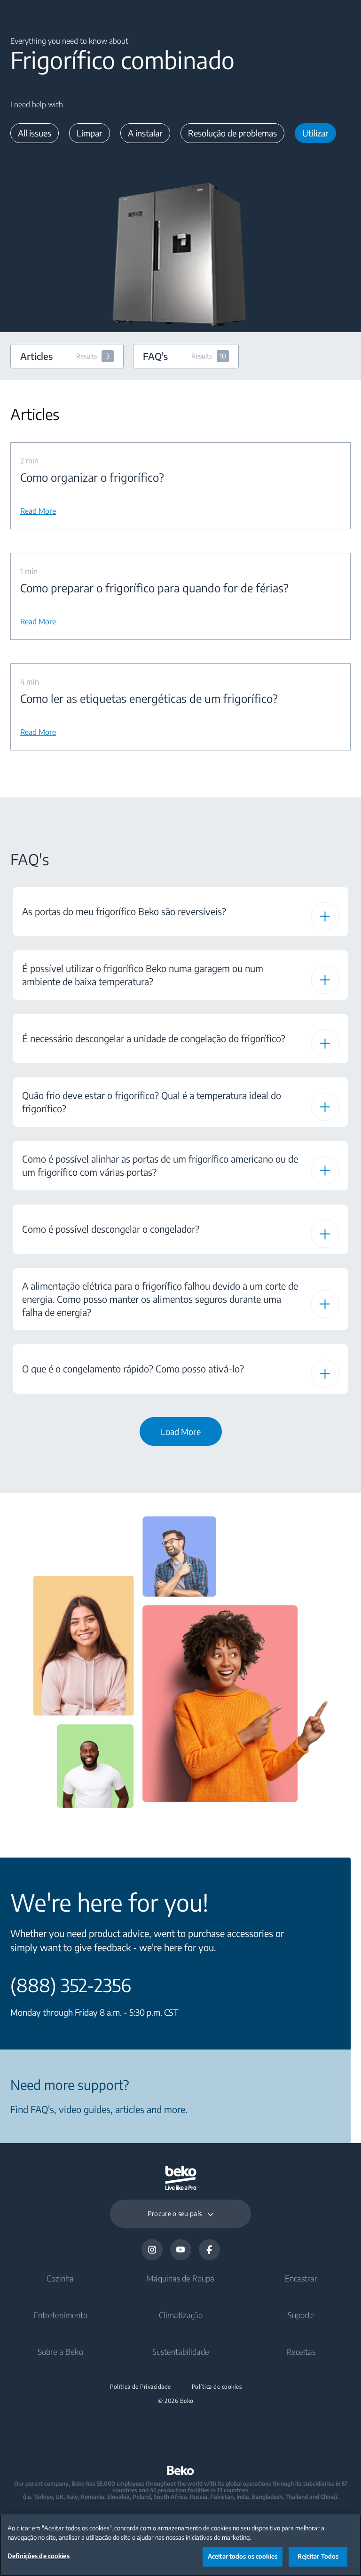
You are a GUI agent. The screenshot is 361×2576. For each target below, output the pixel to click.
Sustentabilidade (181, 2352)
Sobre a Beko (60, 2352)
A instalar (145, 133)
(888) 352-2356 (71, 1985)
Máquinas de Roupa (180, 2278)
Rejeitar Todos (318, 2556)
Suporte (301, 2315)
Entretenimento (60, 2315)
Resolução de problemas (232, 133)
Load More (181, 1432)
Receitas (301, 2352)
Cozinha (60, 2278)
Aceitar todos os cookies (243, 2556)
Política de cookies (217, 2387)
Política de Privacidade (141, 2387)
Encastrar (301, 2278)
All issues (35, 133)
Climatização (181, 2315)
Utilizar (315, 133)
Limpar (90, 133)
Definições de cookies (39, 2556)
